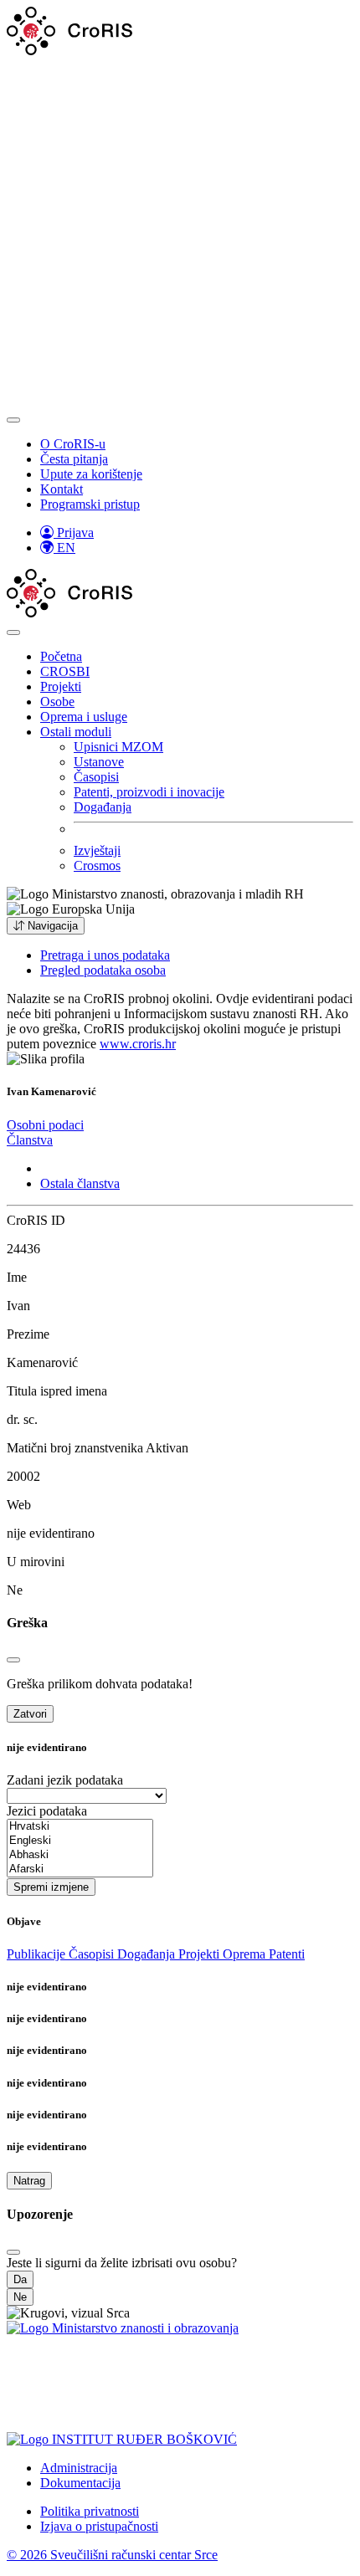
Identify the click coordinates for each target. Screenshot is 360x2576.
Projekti (61, 686)
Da (20, 2279)
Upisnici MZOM (118, 747)
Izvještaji (97, 850)
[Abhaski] (80, 1855)
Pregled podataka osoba (103, 970)
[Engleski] (80, 1841)
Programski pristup (90, 504)
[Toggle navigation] (13, 420)
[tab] (45, 1125)
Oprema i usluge (84, 717)
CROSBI (65, 671)
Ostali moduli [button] (76, 732)
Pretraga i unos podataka (105, 955)
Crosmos (97, 865)
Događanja (103, 807)
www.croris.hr (138, 1044)
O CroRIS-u (73, 444)
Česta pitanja (74, 459)
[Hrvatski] (80, 1827)
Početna (61, 656)
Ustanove (99, 762)
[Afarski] (80, 1869)
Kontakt (62, 489)
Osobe (57, 702)
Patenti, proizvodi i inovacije (149, 792)
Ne (20, 2297)
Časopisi (96, 777)
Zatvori (30, 1714)
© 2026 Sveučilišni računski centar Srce (112, 2555)
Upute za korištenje (91, 474)
